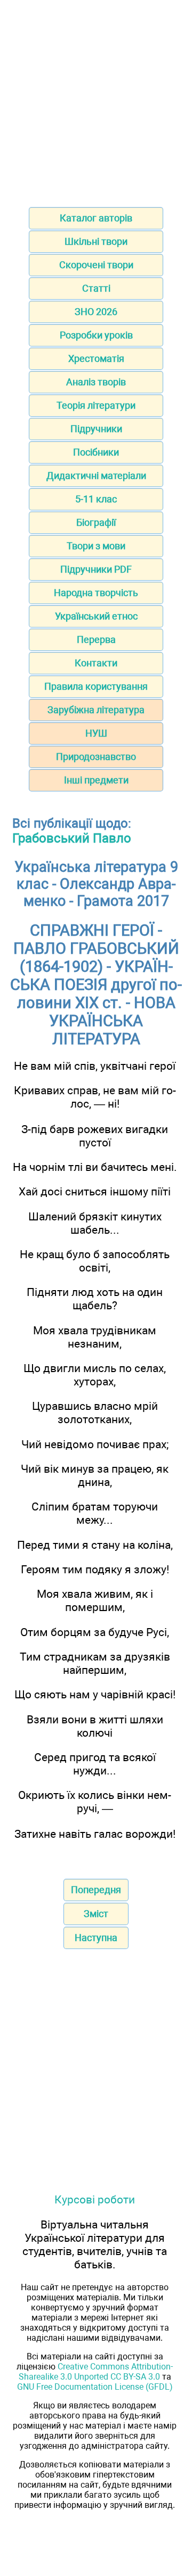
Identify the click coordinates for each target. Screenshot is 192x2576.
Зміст (96, 1914)
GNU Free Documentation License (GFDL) (95, 2387)
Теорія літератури (96, 405)
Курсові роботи (95, 2199)
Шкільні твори (96, 241)
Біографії (96, 522)
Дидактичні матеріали (96, 476)
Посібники (96, 452)
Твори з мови (96, 546)
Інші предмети (96, 780)
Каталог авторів (96, 218)
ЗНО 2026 (96, 312)
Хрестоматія (96, 358)
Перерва (96, 639)
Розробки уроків (96, 335)
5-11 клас (96, 499)
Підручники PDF (96, 569)
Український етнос (96, 616)
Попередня (96, 1890)
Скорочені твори (96, 265)
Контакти (96, 663)
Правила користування (96, 686)
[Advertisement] (96, 100)
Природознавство (96, 757)
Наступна (96, 1938)
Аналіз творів (96, 382)
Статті (96, 288)
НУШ (96, 733)
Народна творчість (96, 593)
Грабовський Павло (72, 838)
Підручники (96, 429)
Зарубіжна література (96, 710)
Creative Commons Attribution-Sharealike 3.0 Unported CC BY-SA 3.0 (96, 2372)
